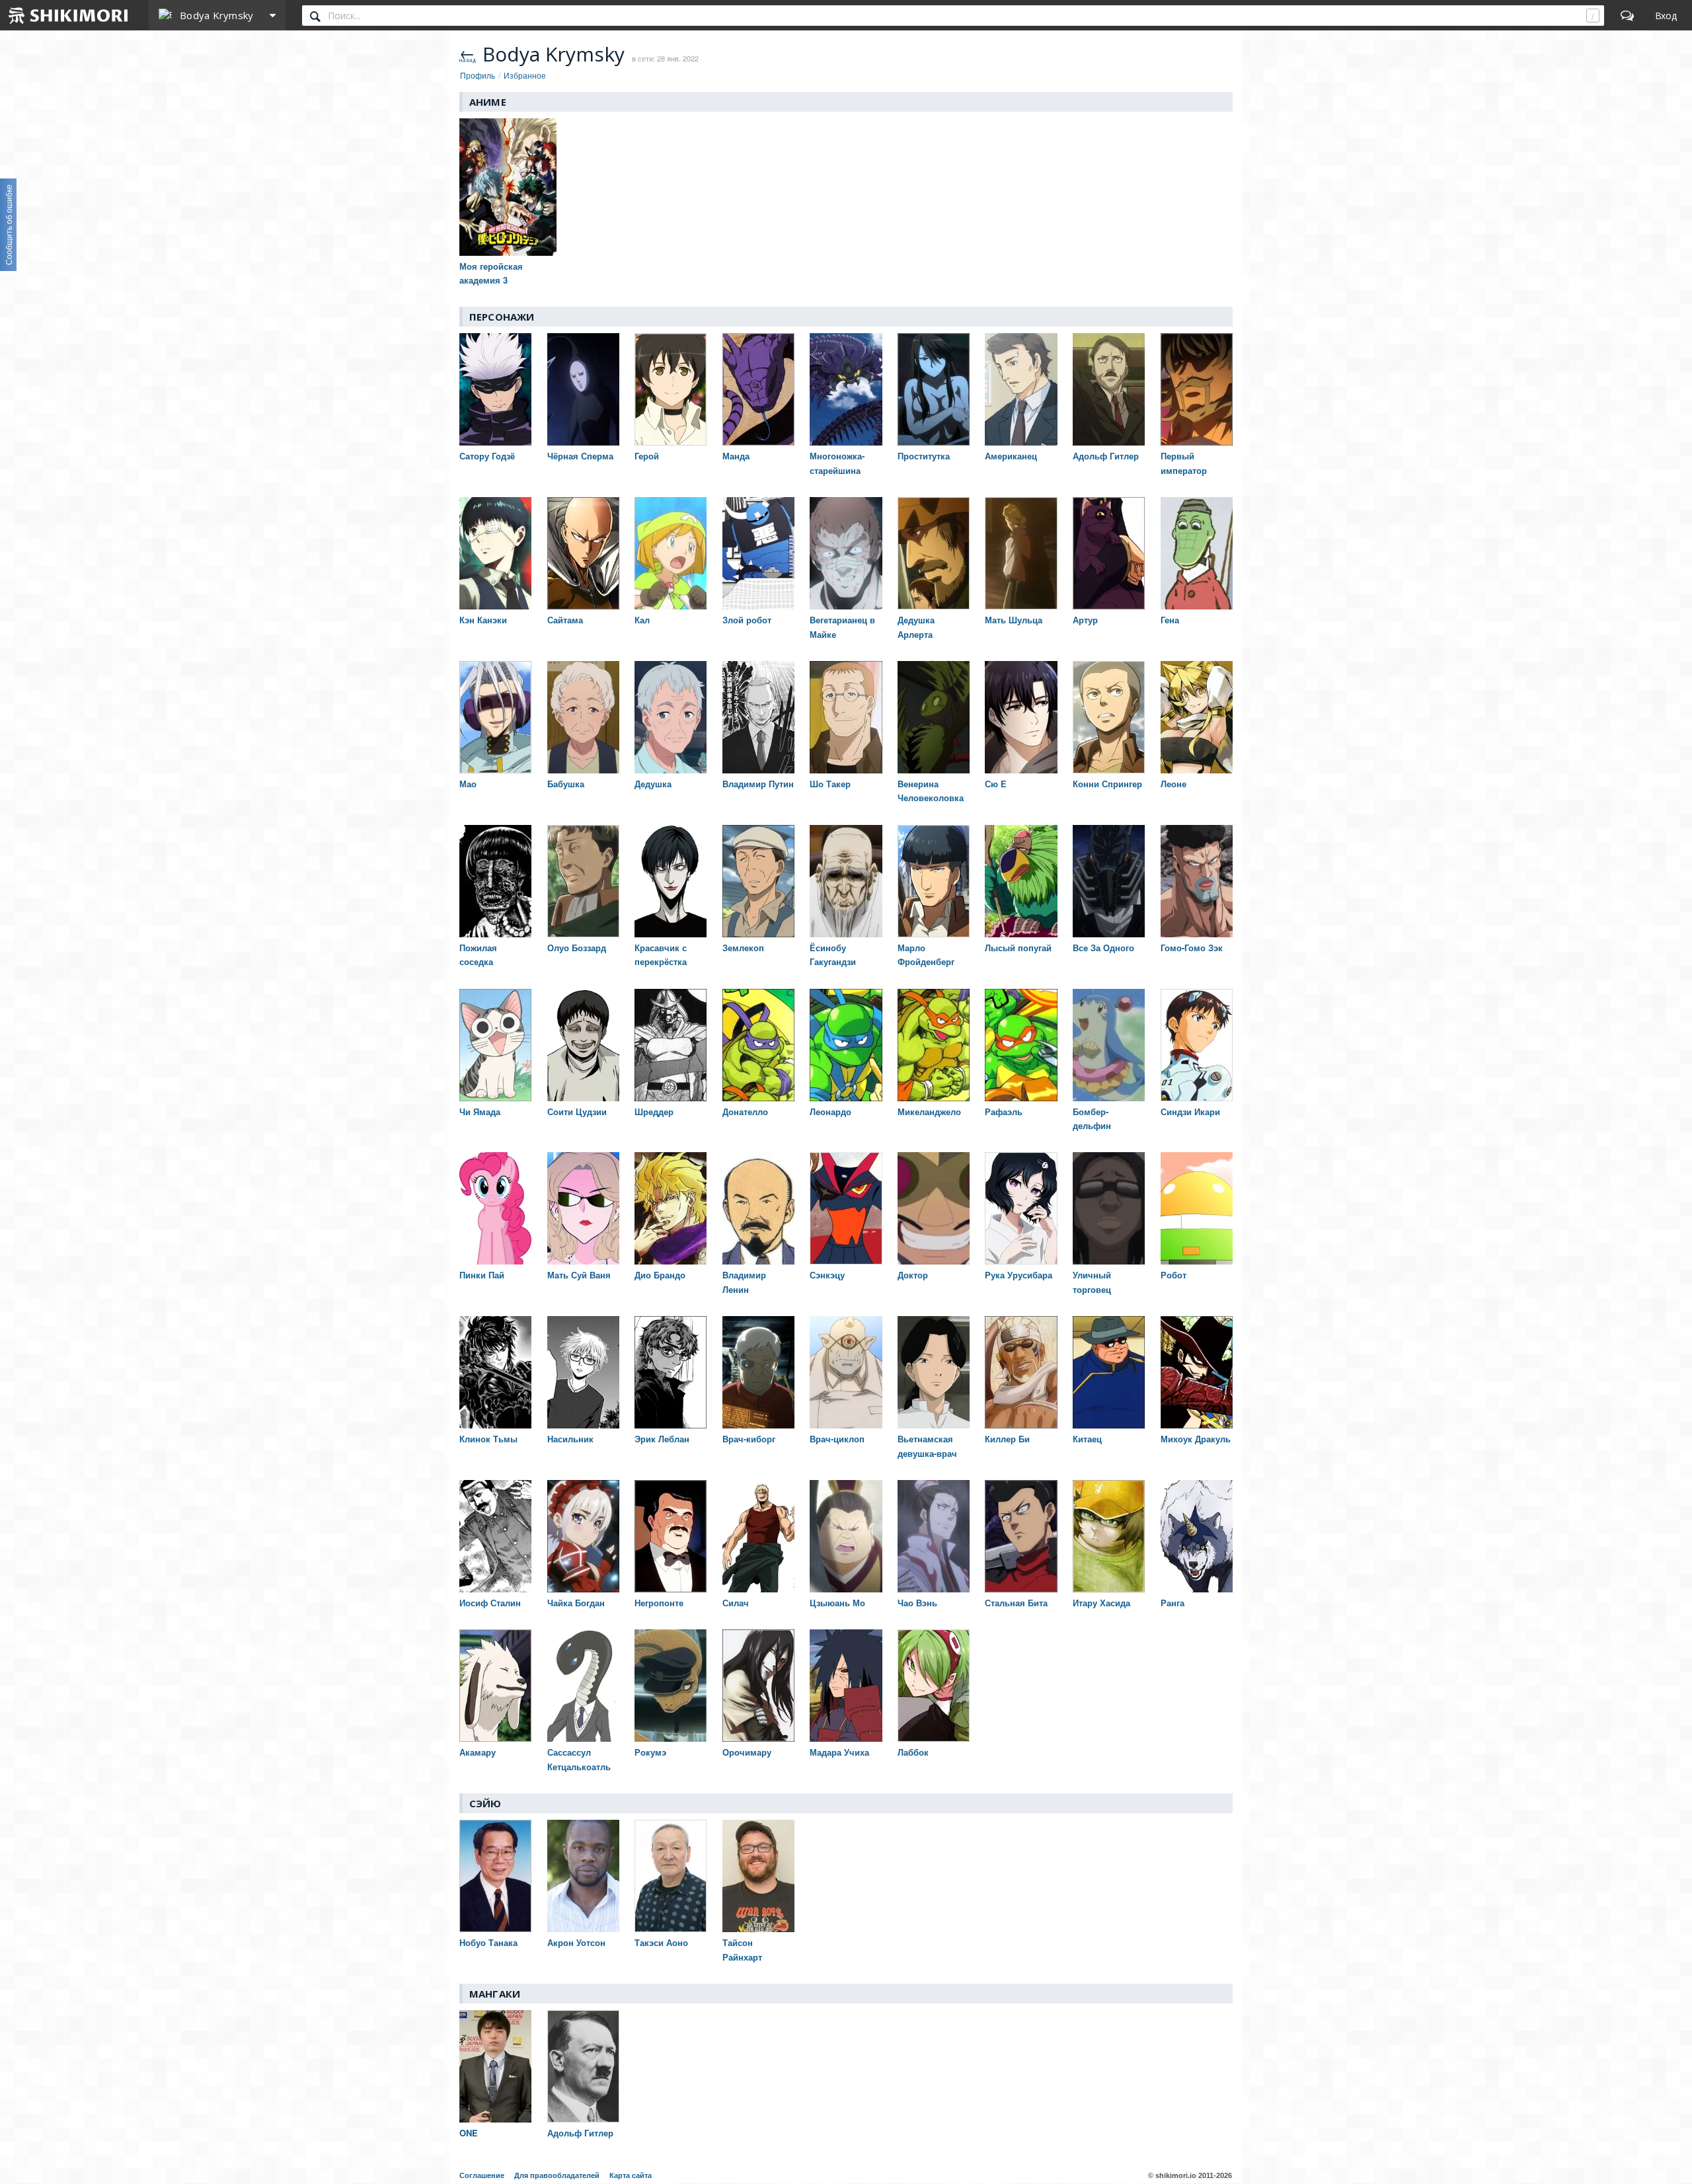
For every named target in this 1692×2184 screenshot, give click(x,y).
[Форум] (1627, 15)
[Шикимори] (69, 15)
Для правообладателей (557, 2175)
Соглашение (482, 2175)
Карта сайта (631, 2175)
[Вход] (1666, 15)
